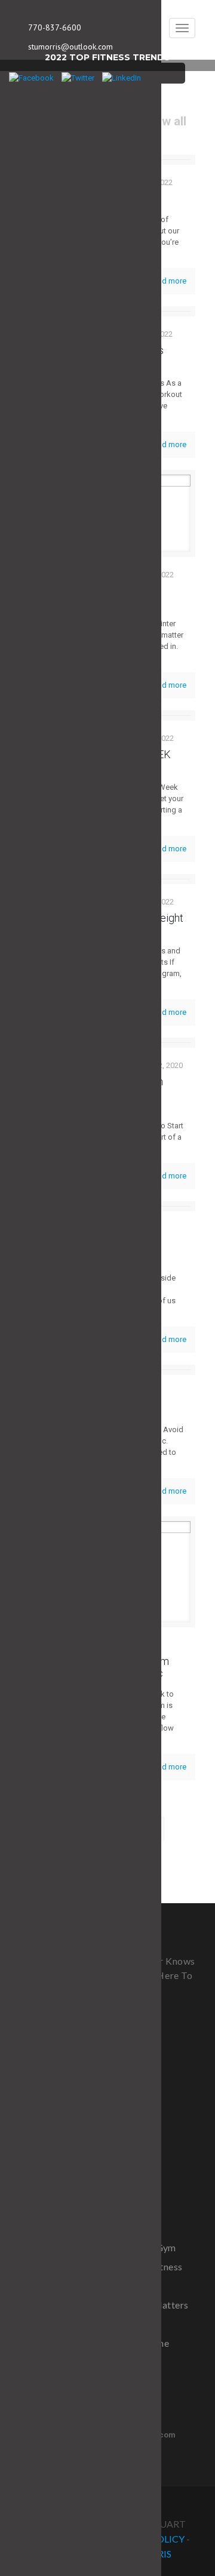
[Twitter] (78, 78)
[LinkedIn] (122, 78)
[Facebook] (31, 78)
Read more (168, 281)
